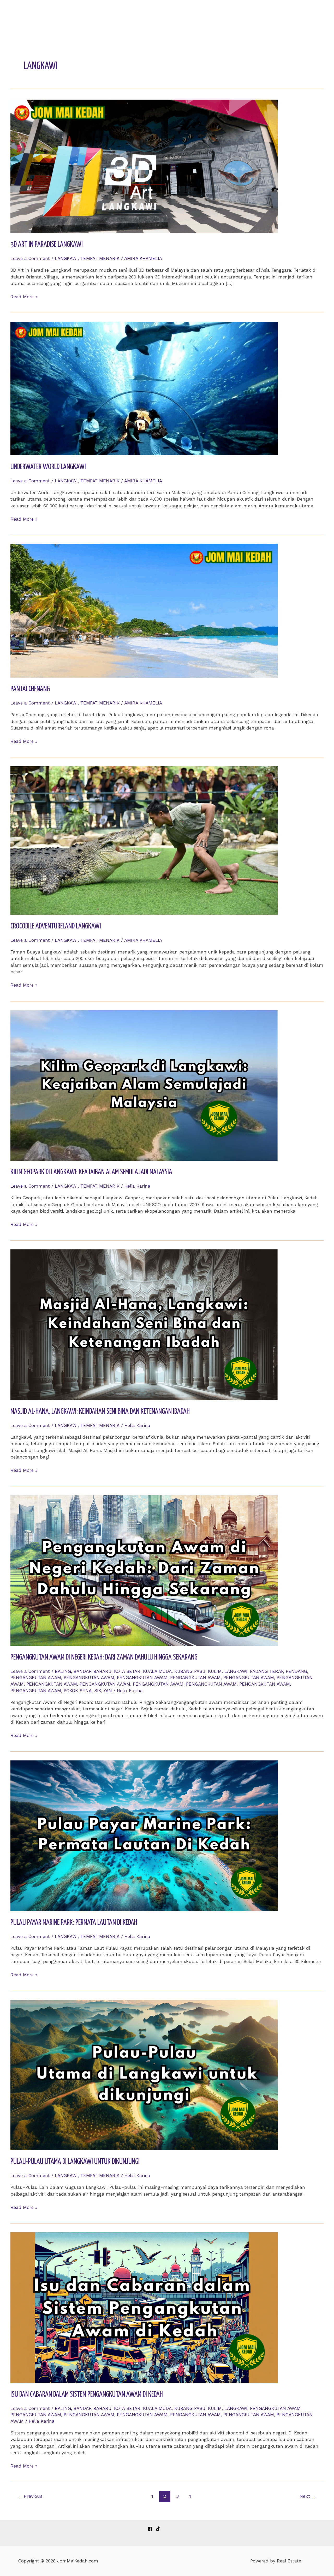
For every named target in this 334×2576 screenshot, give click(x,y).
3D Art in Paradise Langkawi (47, 245)
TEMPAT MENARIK (100, 258)
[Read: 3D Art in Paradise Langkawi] (144, 166)
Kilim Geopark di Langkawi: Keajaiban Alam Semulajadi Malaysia (91, 1172)
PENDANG (296, 1671)
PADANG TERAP (267, 1671)
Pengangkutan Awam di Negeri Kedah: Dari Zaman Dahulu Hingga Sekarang (104, 1657)
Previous (30, 2496)
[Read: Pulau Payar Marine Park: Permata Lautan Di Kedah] (144, 1835)
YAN (108, 1691)
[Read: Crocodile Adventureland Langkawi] (144, 840)
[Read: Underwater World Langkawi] (144, 388)
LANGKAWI (66, 258)
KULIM (215, 1671)
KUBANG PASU (190, 1671)
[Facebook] (150, 2529)
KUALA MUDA (157, 1671)
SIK (98, 1691)
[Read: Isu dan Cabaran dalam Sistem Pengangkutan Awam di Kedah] (144, 2307)
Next (308, 2496)
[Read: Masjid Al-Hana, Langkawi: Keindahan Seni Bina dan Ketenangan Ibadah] (144, 1324)
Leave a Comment (30, 258)
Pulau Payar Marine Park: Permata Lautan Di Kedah (74, 1923)
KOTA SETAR (127, 1671)
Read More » (24, 297)
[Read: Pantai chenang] (144, 610)
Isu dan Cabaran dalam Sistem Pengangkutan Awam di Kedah (87, 2395)
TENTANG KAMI (262, 14)
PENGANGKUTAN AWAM (36, 1678)
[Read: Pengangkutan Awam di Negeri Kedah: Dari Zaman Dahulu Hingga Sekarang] (144, 1570)
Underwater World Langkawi (48, 467)
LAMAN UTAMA (220, 14)
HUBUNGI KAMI (304, 14)
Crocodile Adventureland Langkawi (56, 926)
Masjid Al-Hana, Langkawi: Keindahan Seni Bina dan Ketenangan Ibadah (100, 1412)
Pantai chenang (30, 689)
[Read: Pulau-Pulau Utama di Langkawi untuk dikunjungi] (144, 2075)
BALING (63, 1671)
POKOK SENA (78, 1691)
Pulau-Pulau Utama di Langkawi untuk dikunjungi (75, 2162)
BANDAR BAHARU (93, 1671)
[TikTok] (158, 2529)
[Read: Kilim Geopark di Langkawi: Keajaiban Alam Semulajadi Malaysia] (144, 1085)
